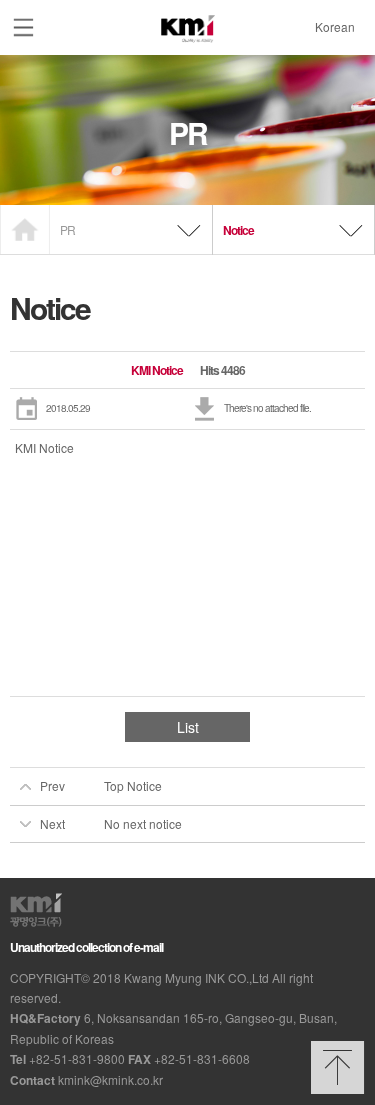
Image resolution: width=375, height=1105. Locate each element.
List (188, 727)
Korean (325, 26)
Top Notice (133, 785)
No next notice (143, 823)
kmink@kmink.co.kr (110, 1079)
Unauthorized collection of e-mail (86, 947)
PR (67, 229)
